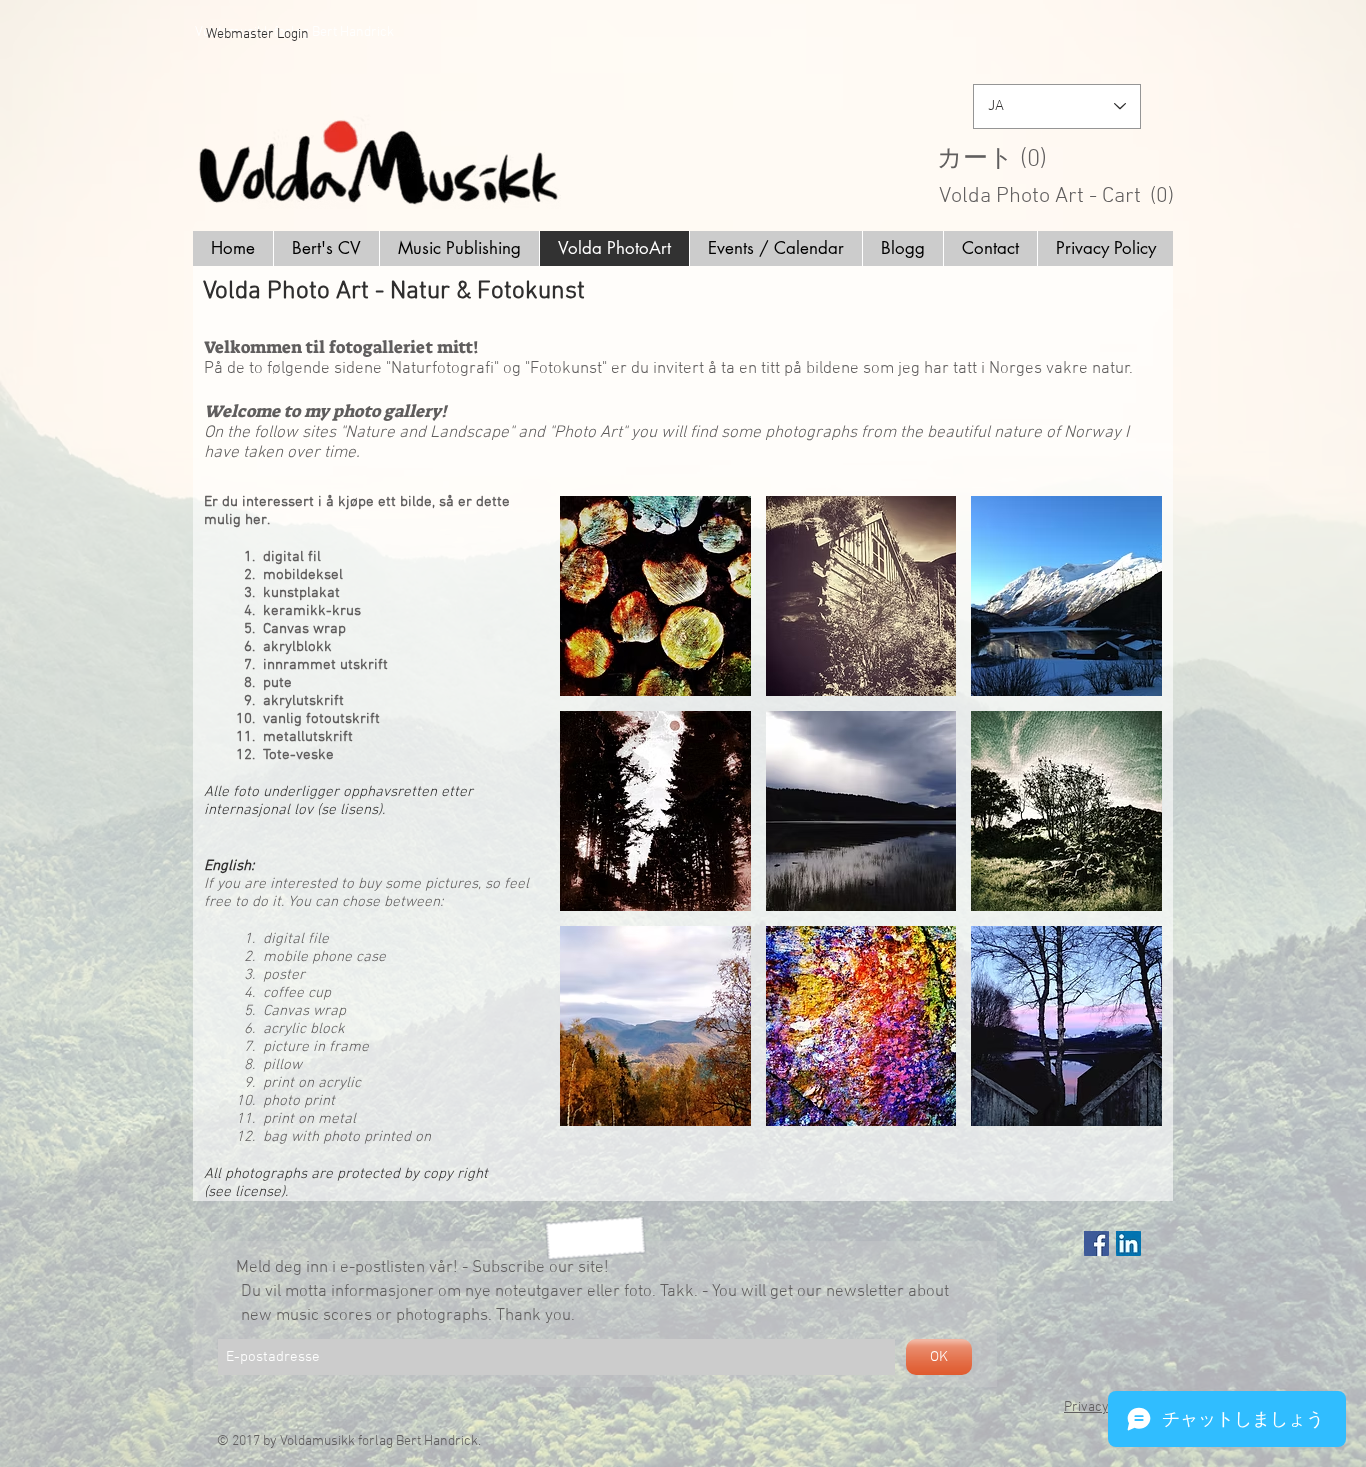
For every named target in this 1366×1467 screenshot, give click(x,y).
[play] (1121, 1110)
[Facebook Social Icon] (1096, 1243)
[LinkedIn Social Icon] (1128, 1243)
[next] (1119, 828)
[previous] (602, 828)
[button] (1064, 157)
